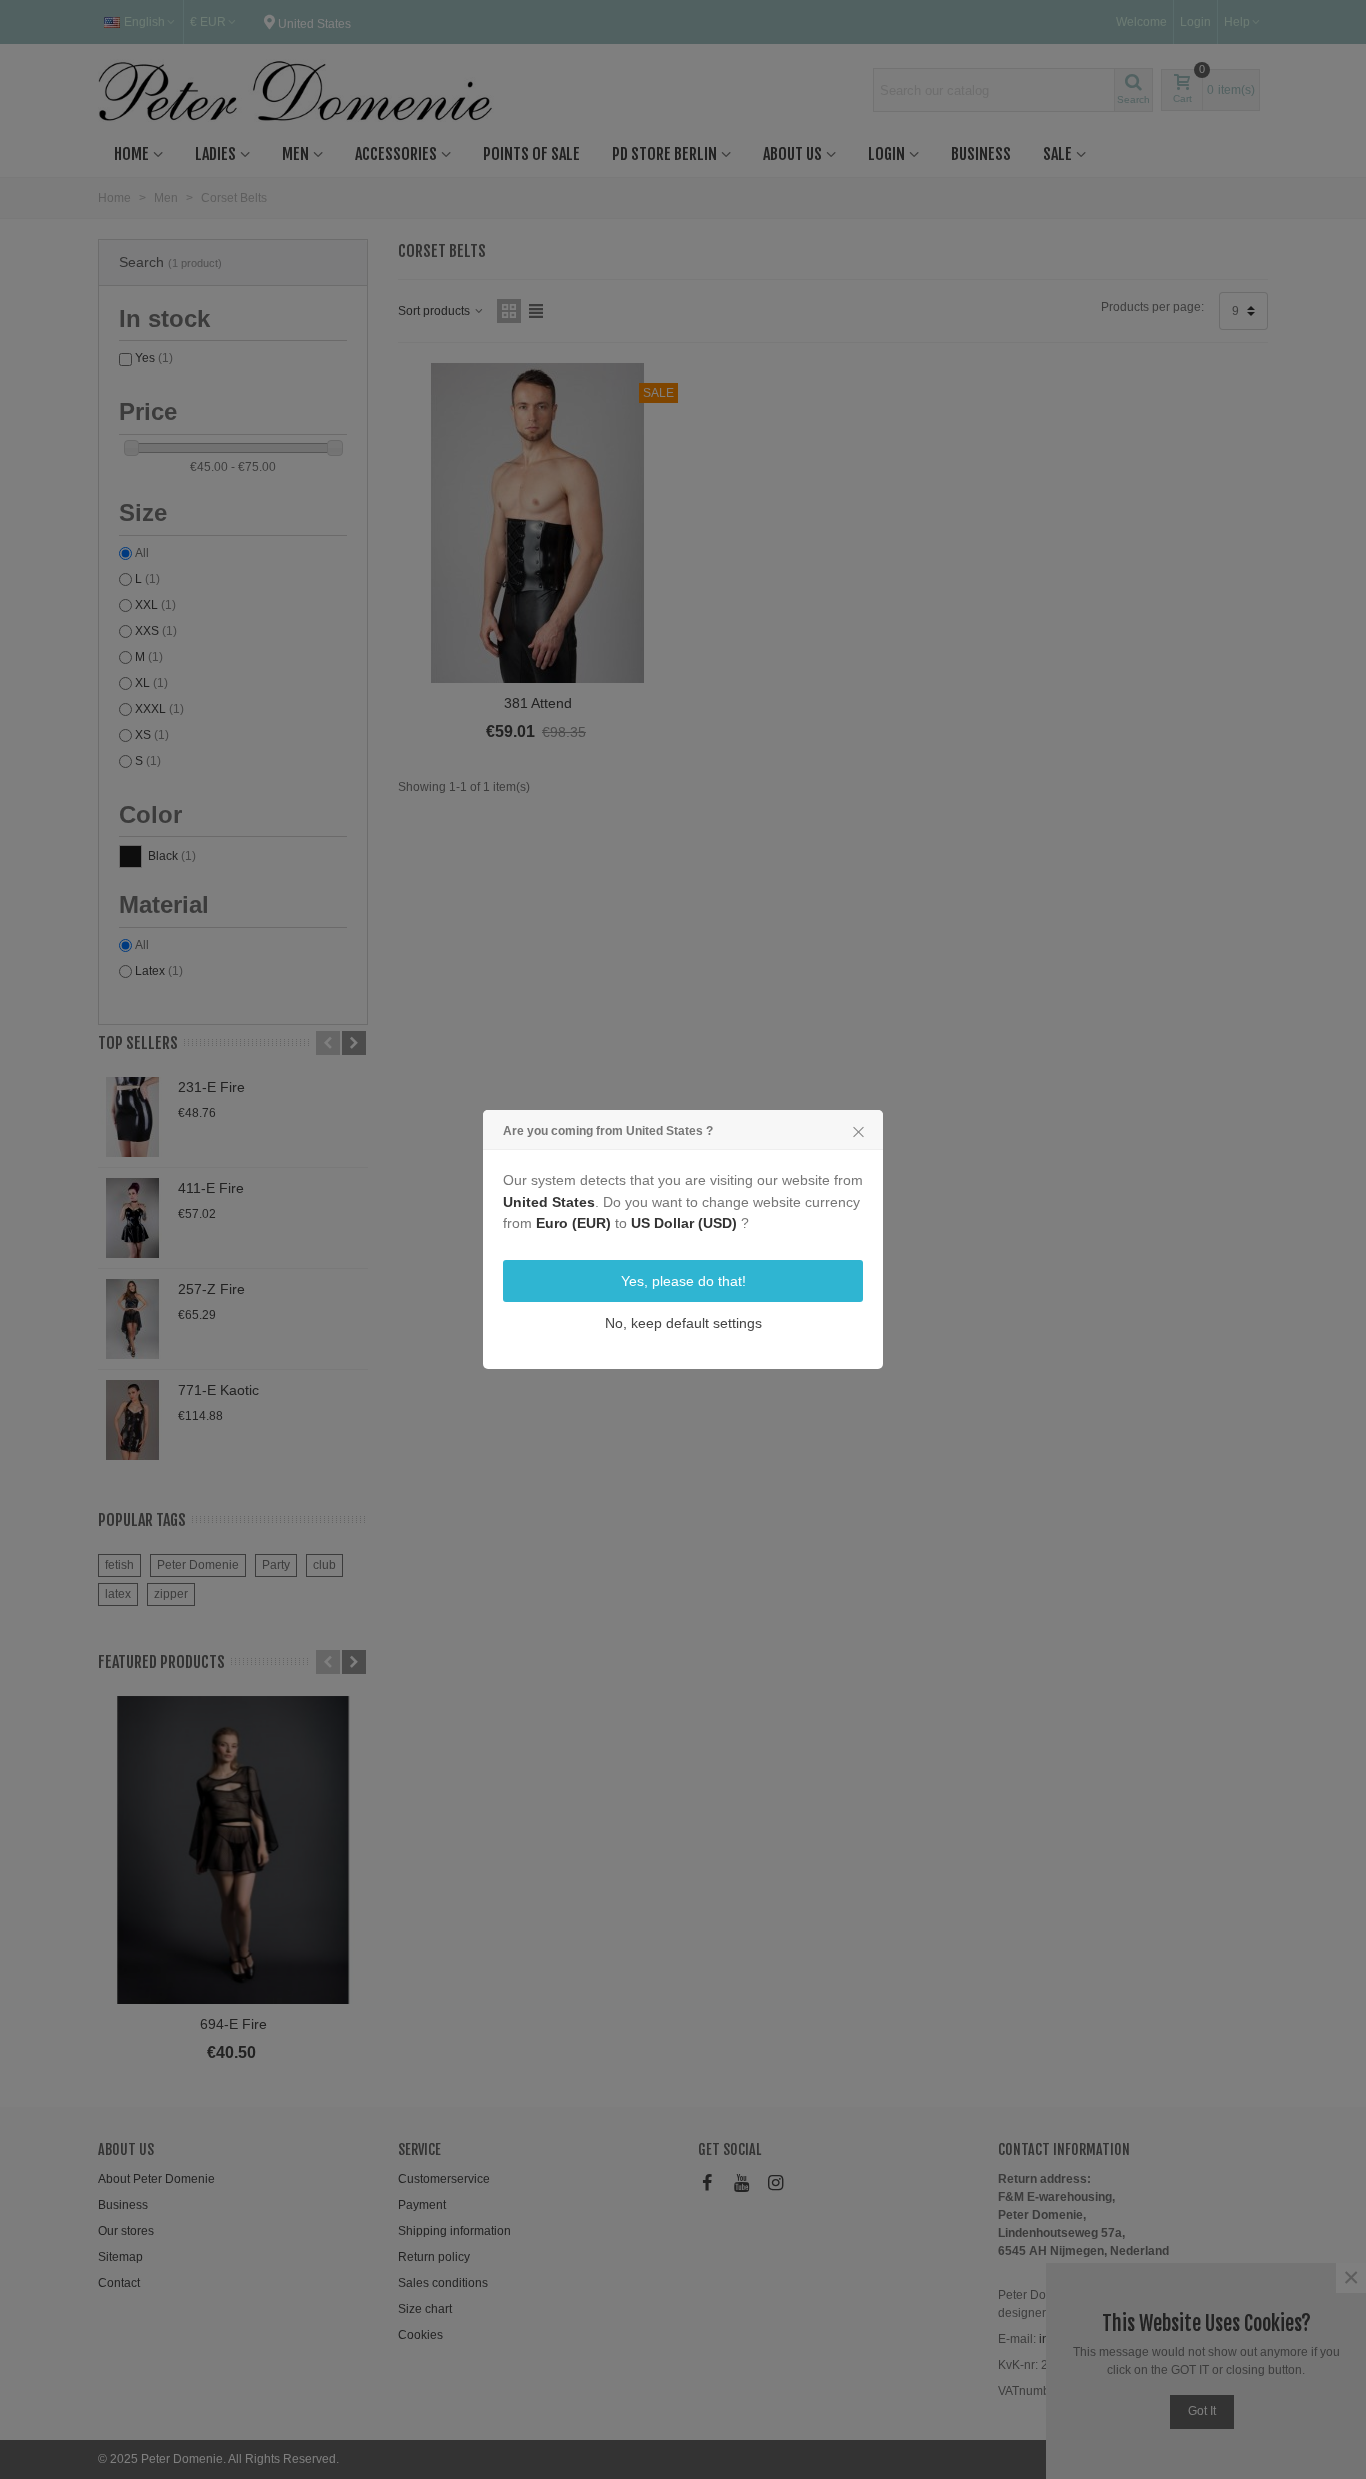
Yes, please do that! (683, 1281)
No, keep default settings (683, 1323)
